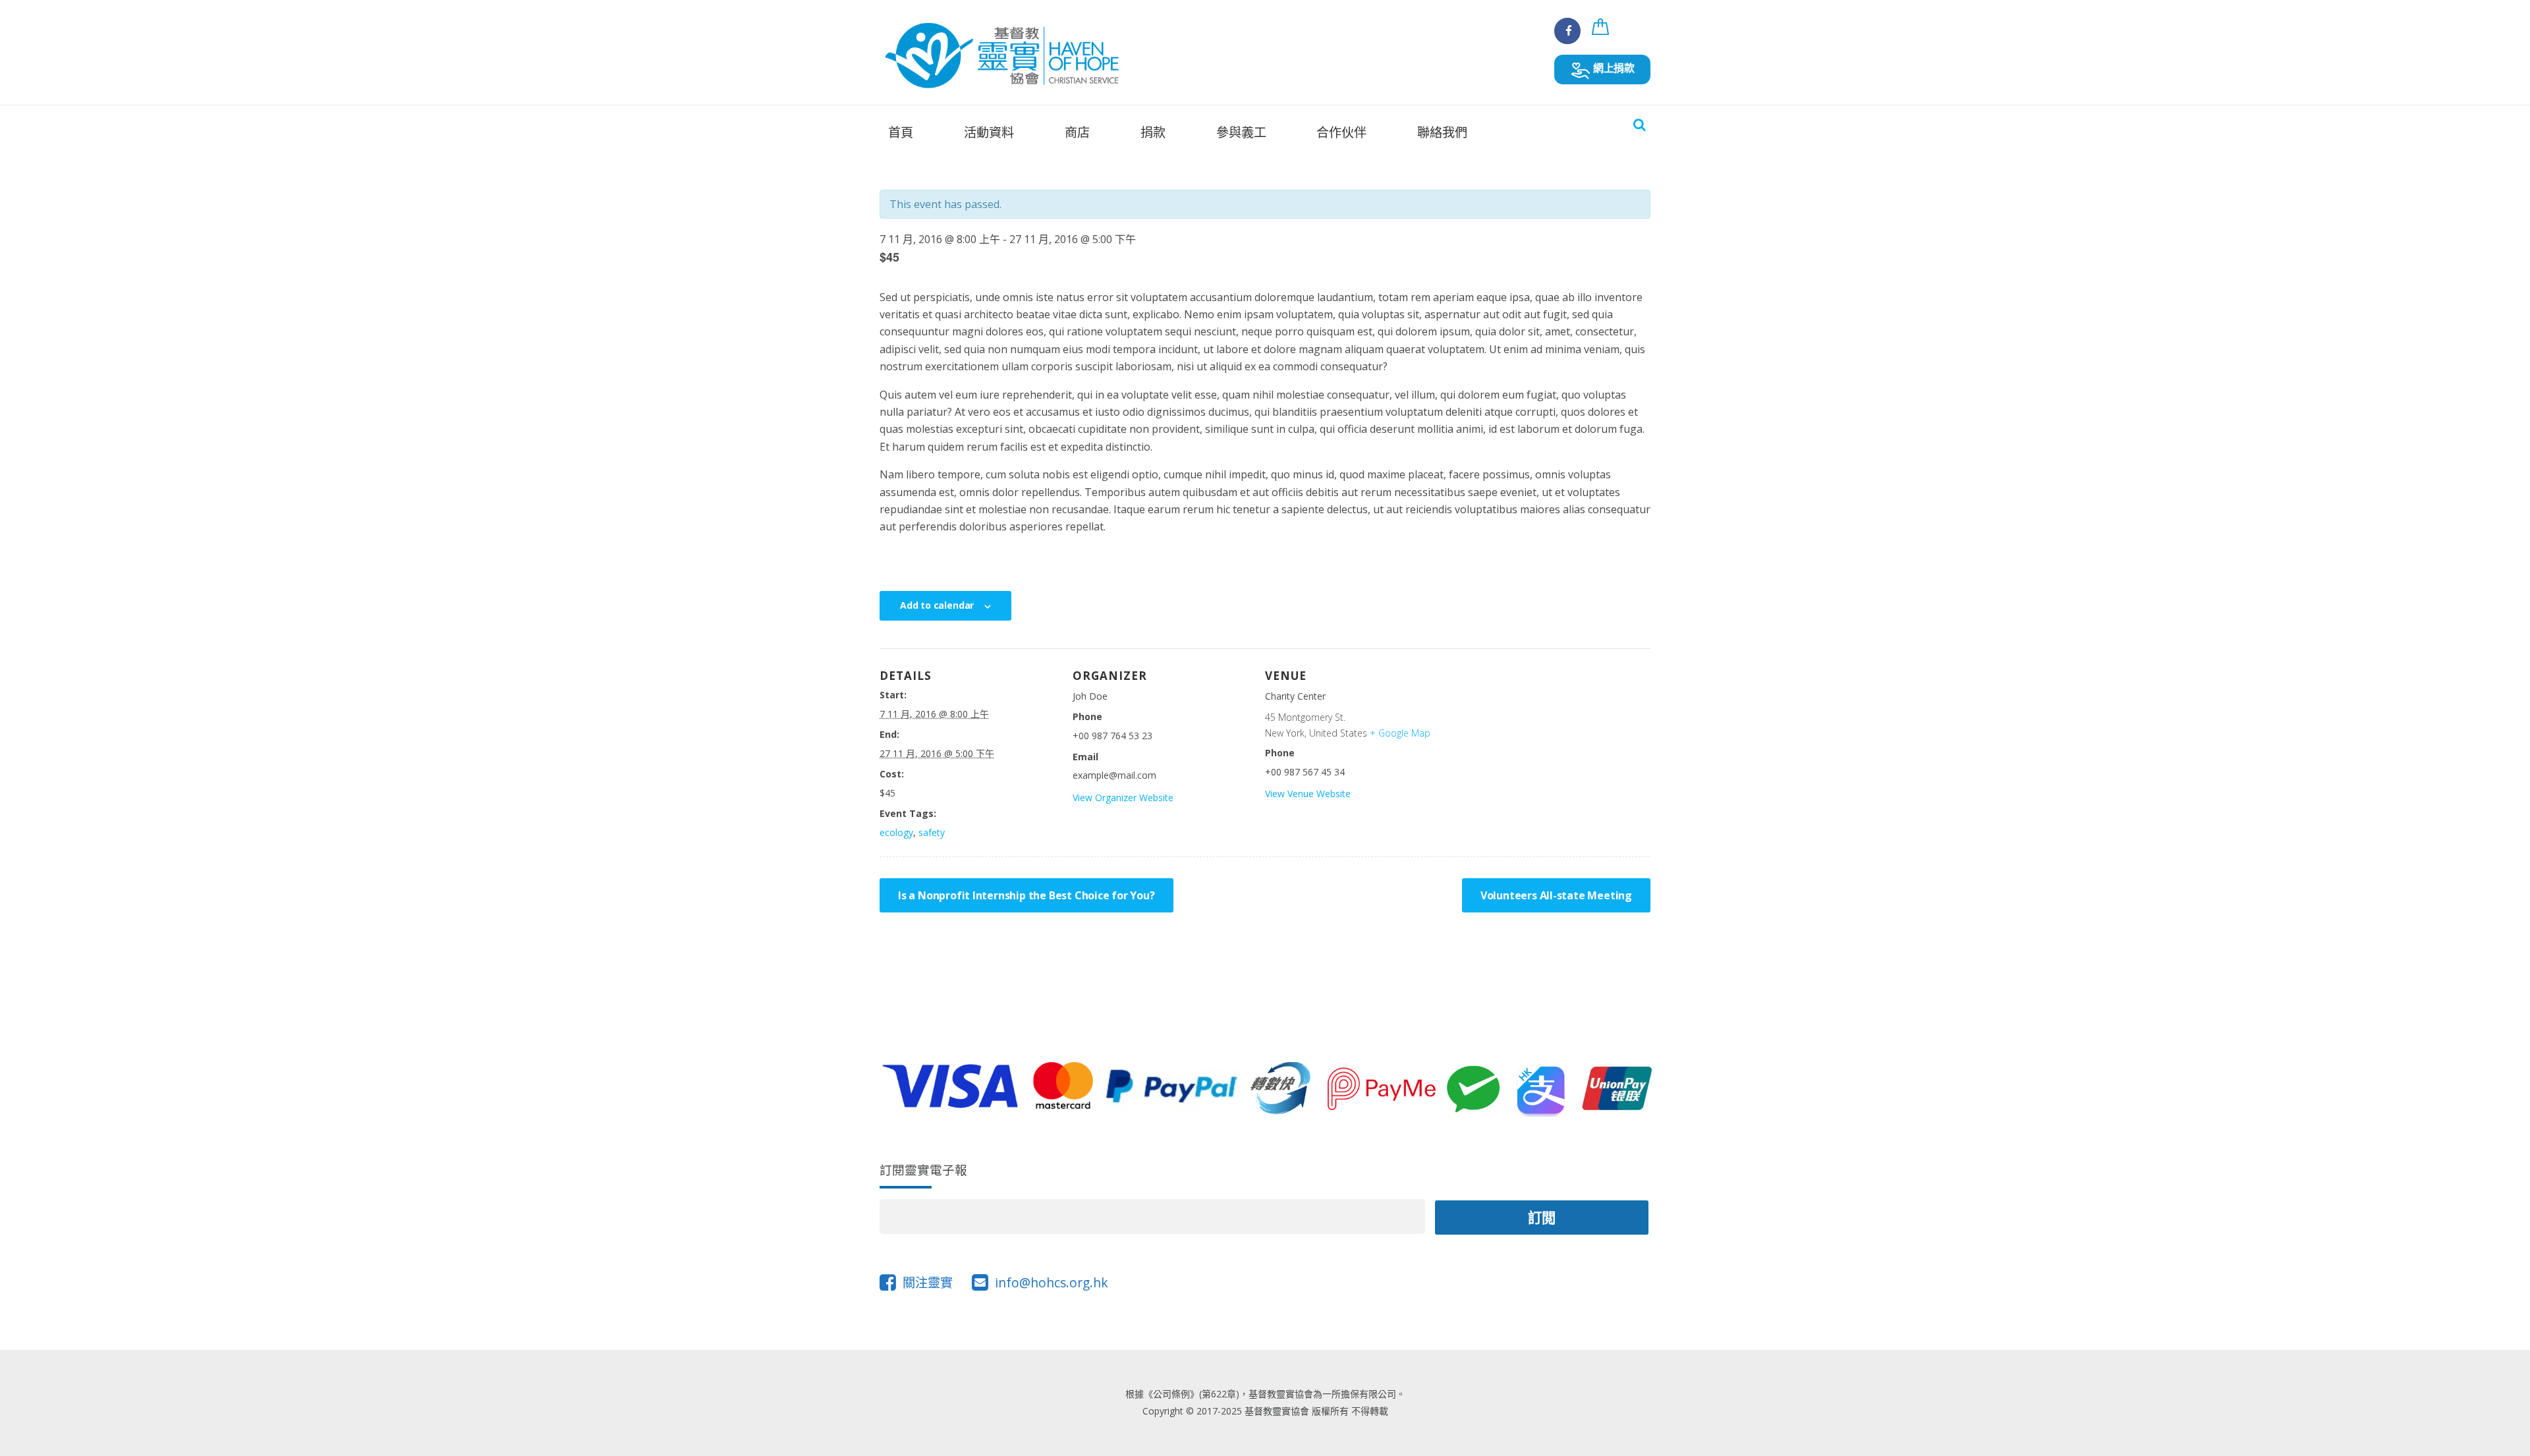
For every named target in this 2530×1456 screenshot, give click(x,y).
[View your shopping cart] (1602, 34)
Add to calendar (937, 605)
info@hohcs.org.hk (1052, 1282)
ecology (896, 832)
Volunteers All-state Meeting (1556, 895)
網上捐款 (1613, 68)
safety (932, 832)
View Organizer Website (1123, 798)
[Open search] (1639, 125)
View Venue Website (1308, 794)
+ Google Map (1400, 733)
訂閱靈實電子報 (923, 1170)
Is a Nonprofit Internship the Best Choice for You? (1026, 895)
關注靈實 (928, 1282)
